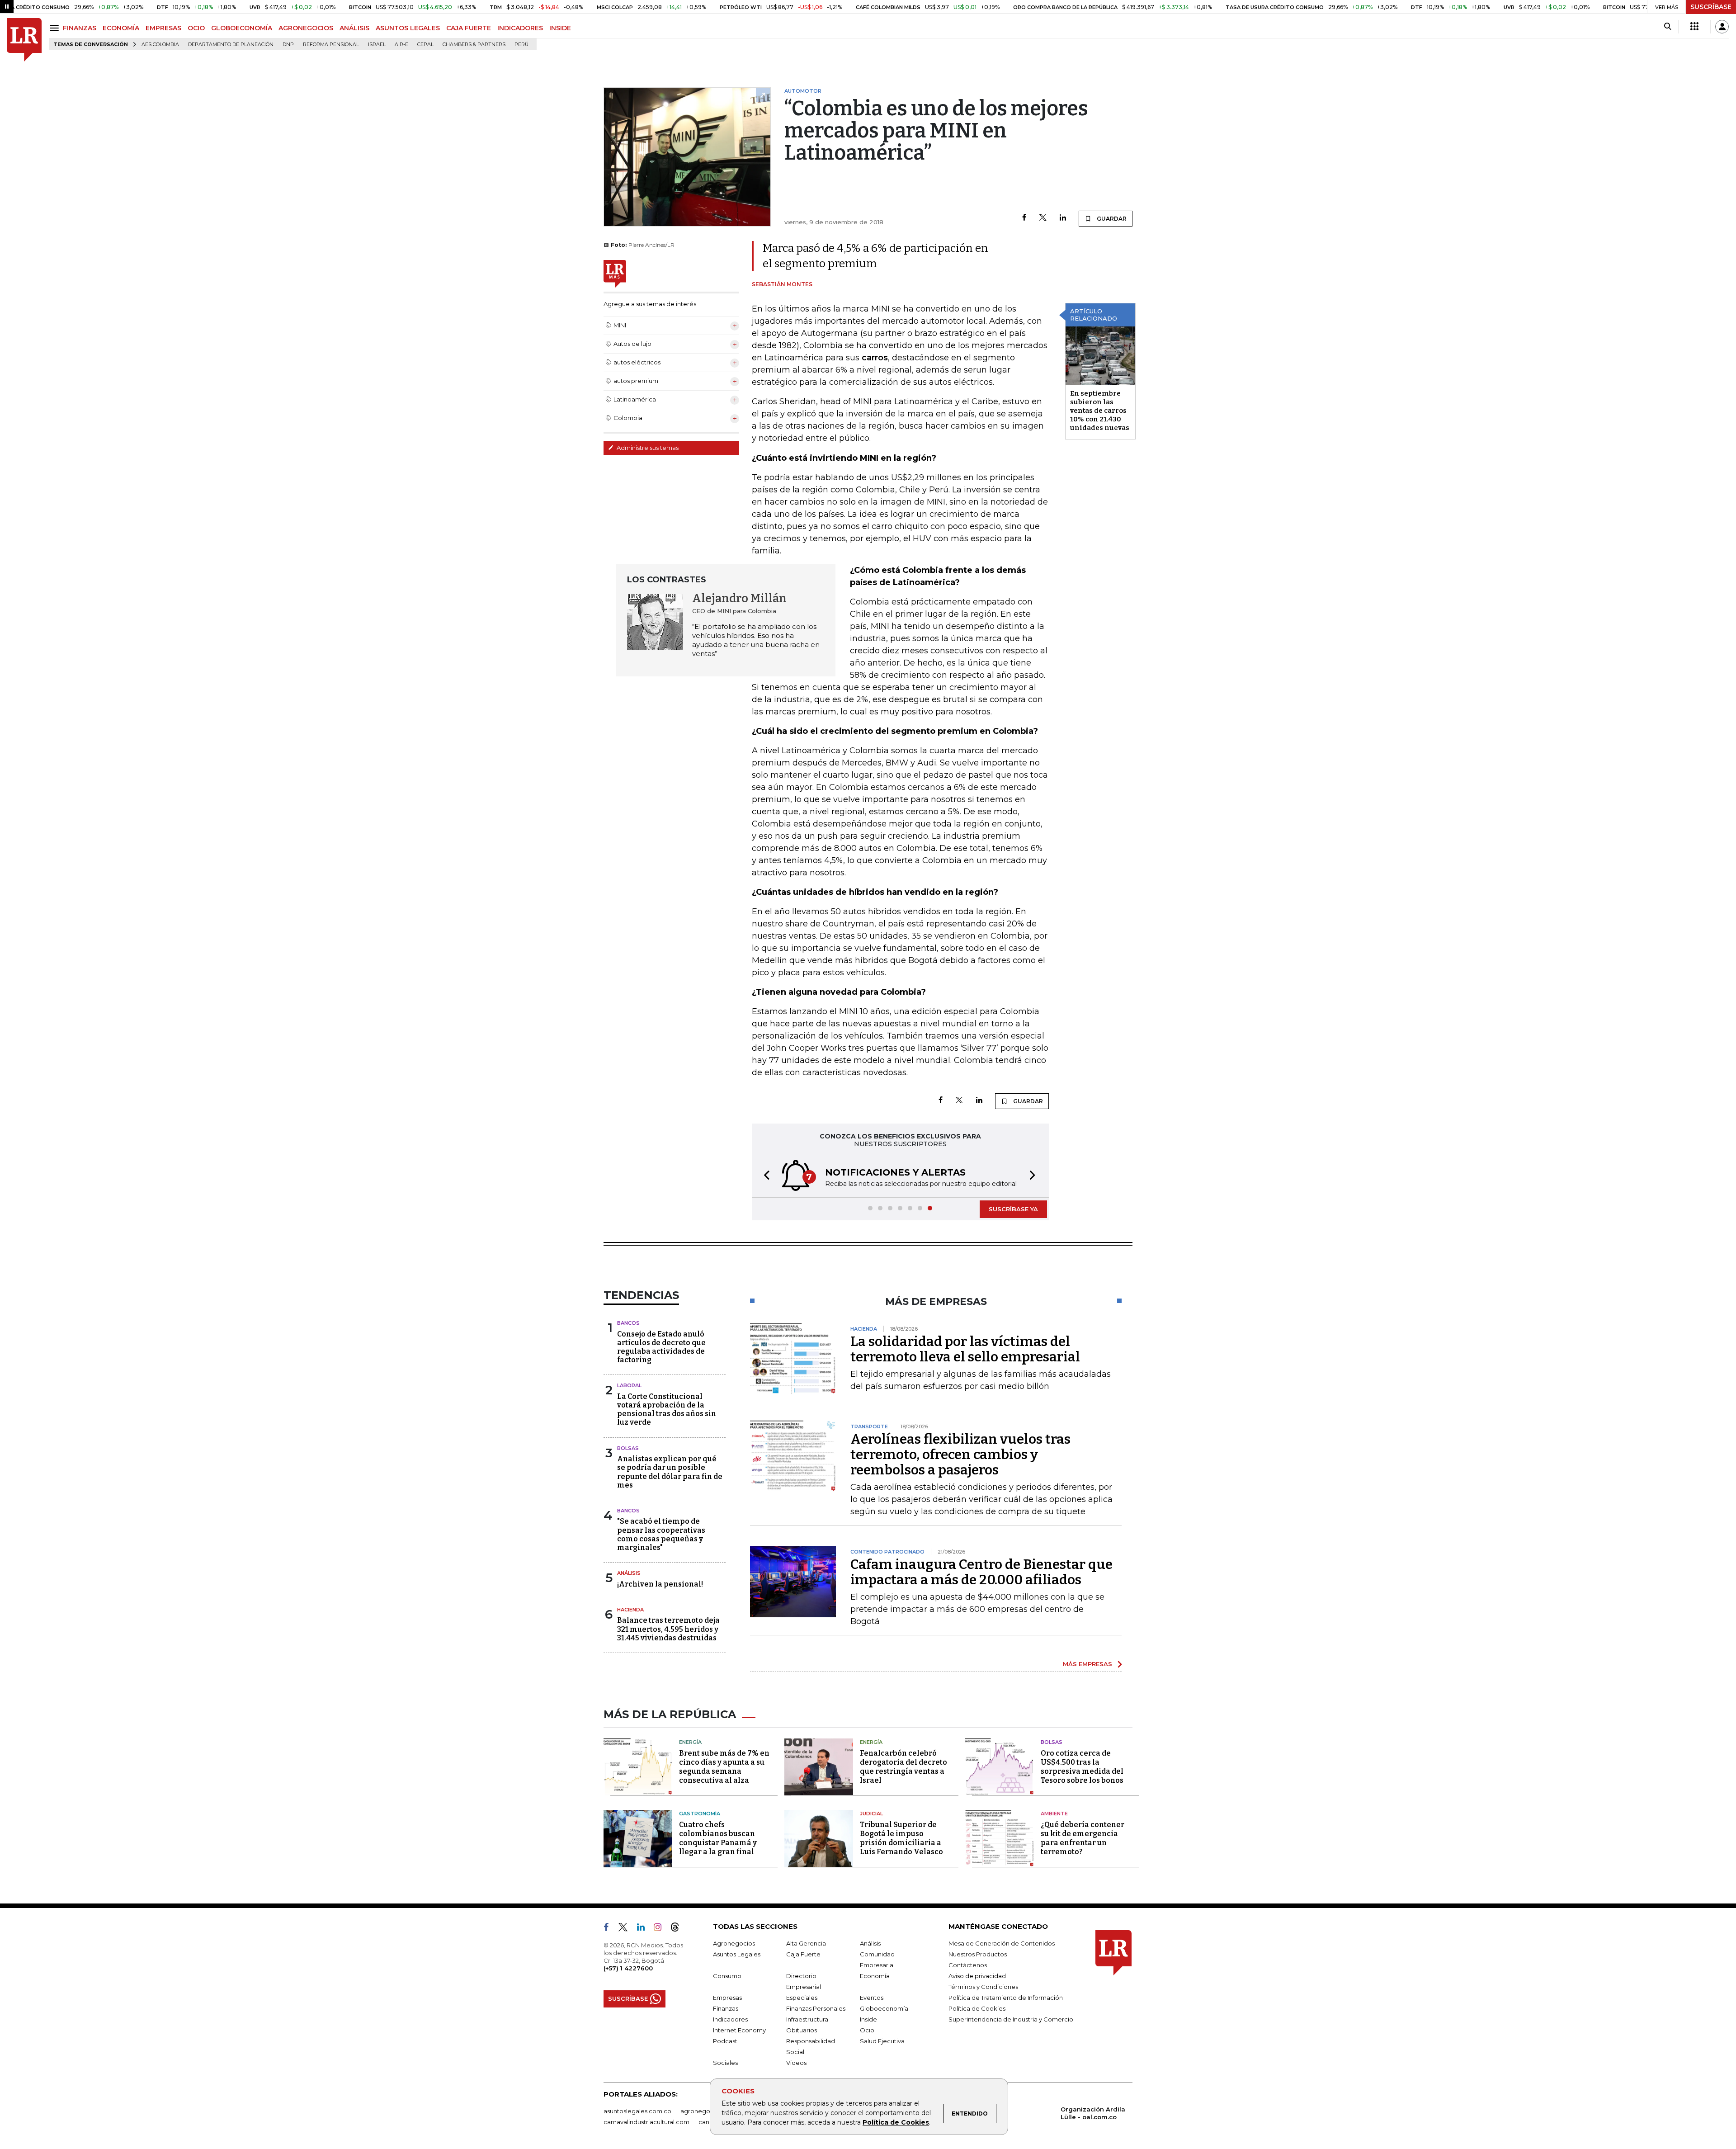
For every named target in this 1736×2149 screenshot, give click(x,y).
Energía (690, 1742)
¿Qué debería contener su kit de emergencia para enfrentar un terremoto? (1083, 1838)
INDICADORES (520, 28)
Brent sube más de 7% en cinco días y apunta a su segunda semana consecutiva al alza (724, 1767)
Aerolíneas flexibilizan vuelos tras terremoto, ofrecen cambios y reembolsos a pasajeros (960, 1455)
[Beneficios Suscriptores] (1694, 27)
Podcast (725, 2041)
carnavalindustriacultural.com (646, 2122)
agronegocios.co (706, 2111)
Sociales (725, 2063)
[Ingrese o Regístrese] (1722, 27)
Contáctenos (968, 1965)
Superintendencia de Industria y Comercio (1011, 2019)
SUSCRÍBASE (1711, 7)
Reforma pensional (331, 45)
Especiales (802, 1998)
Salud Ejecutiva (882, 2041)
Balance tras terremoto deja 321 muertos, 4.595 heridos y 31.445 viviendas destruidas (668, 1629)
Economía (875, 1976)
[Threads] (679, 1929)
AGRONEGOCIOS (306, 28)
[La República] (24, 40)
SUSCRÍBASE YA (1013, 1209)
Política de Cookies (896, 2122)
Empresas (727, 1998)
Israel (377, 45)
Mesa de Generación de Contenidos (1002, 1943)
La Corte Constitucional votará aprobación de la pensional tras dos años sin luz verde (667, 1410)
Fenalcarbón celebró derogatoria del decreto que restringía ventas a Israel (903, 1767)
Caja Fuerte (803, 1954)
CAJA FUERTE (469, 28)
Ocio (867, 2030)
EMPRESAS (163, 28)
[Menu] (56, 28)
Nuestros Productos (978, 1954)
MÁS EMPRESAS (1087, 1664)
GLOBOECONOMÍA (242, 28)
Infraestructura (807, 2019)
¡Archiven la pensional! (660, 1584)
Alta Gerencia (806, 1943)
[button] (764, 1176)
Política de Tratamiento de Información (1006, 1998)
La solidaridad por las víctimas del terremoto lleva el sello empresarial (965, 1349)
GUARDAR (1111, 219)
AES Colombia (160, 45)
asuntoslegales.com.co (637, 2111)
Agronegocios (734, 1943)
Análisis (629, 1573)
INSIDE (560, 28)
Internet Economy (739, 2030)
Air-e (401, 45)
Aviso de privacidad (977, 1976)
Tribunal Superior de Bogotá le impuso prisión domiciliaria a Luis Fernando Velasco (901, 1838)
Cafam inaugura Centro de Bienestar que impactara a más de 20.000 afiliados (981, 1572)
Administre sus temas (647, 448)
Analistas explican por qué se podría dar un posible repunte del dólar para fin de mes (670, 1472)
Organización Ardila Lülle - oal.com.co (1093, 2113)
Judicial (871, 1814)
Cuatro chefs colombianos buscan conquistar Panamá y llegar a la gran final (718, 1838)
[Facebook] (1024, 218)
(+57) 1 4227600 (628, 1968)
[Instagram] (661, 1929)
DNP (288, 45)
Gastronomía (700, 1814)
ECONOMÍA (121, 28)
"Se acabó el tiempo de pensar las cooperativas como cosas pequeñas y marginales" (661, 1534)
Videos (796, 2063)
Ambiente (1054, 1814)
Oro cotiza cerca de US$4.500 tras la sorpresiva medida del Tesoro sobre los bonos (1082, 1767)
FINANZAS (80, 28)
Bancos (628, 1323)
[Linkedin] (1063, 218)
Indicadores (730, 2019)
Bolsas (628, 1448)
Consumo (727, 1976)
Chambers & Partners (474, 45)
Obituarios (802, 2030)
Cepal (425, 45)
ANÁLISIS (354, 28)
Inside (868, 2019)
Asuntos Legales (737, 1954)
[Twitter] (1043, 218)
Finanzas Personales (816, 2008)
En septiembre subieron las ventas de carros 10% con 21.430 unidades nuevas (1100, 411)
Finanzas (726, 2008)
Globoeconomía (884, 2008)
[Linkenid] (644, 1929)
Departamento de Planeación (231, 45)
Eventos (872, 1998)
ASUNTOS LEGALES (408, 28)
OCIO (196, 28)
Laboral (629, 1385)
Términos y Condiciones (983, 1987)
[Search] (1668, 27)
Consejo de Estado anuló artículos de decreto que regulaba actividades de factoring (661, 1347)
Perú (521, 45)
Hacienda (630, 1610)
